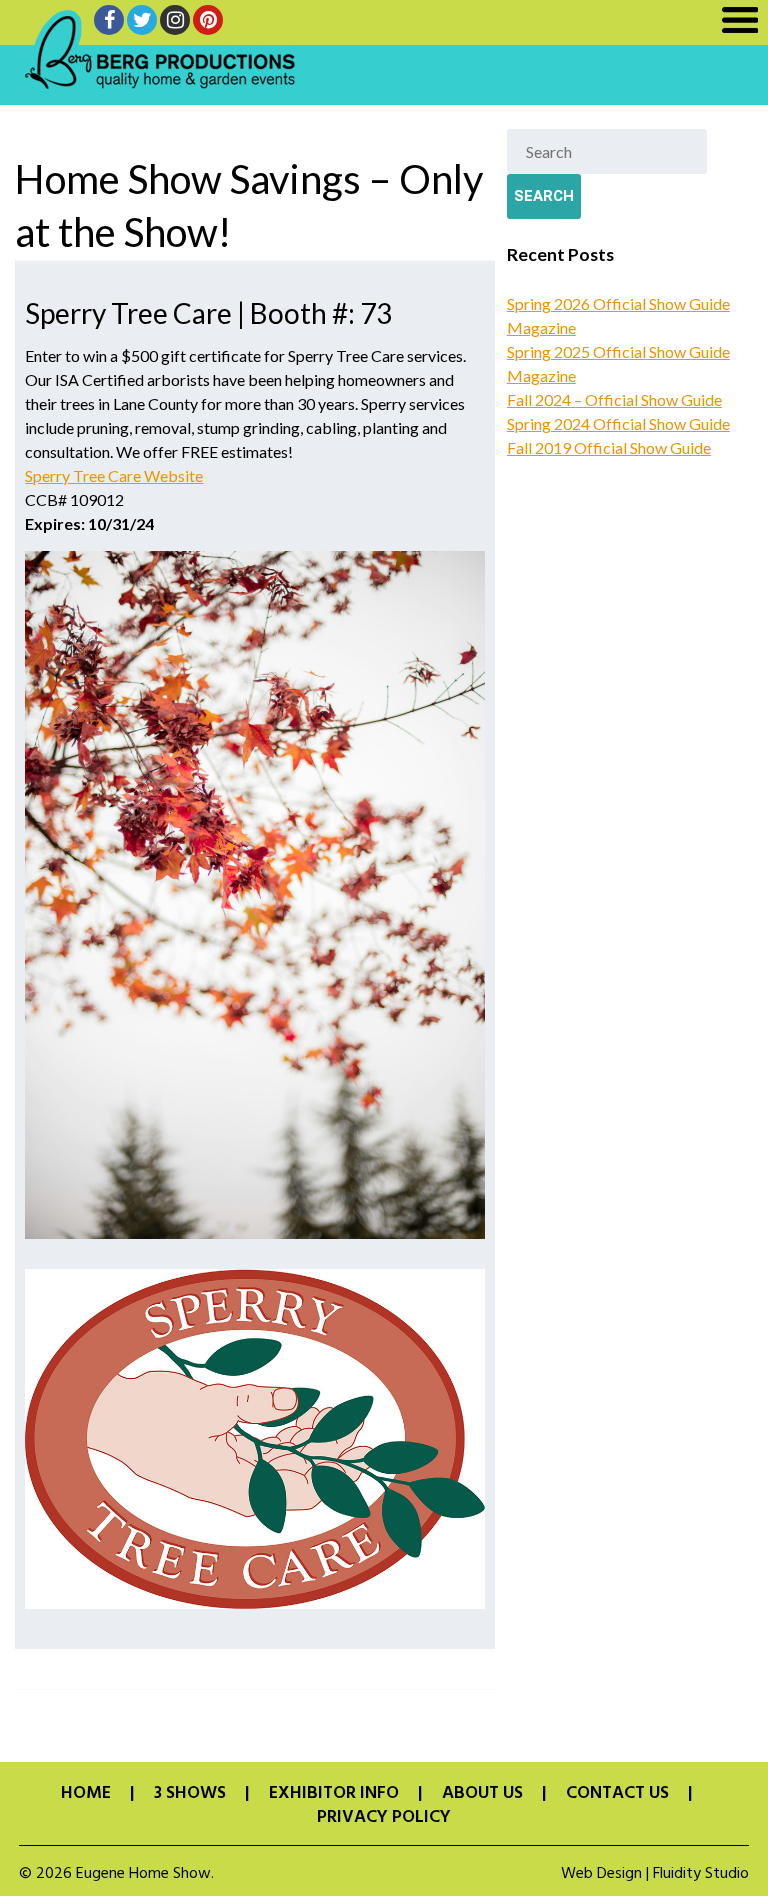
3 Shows (190, 1794)
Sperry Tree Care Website (114, 475)
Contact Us (617, 1794)
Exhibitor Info (334, 1794)
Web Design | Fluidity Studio (655, 1874)
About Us (482, 1794)
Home (86, 1794)
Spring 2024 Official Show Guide (618, 423)
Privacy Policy (384, 1818)
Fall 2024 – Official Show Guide (614, 399)
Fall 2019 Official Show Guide (609, 447)
